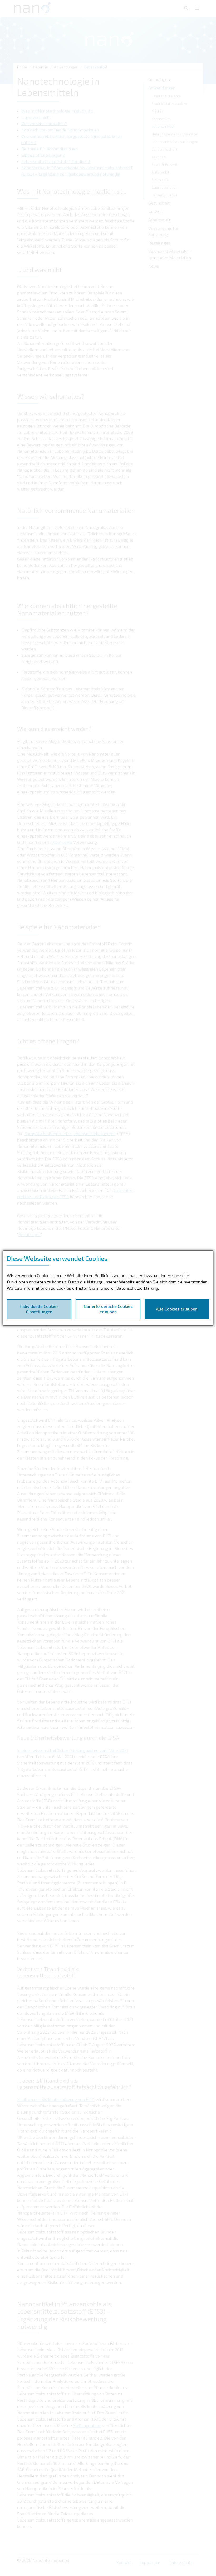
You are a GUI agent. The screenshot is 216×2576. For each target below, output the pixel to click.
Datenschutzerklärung (137, 1288)
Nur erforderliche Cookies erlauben (108, 1309)
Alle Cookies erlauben (177, 1309)
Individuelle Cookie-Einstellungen (39, 1309)
